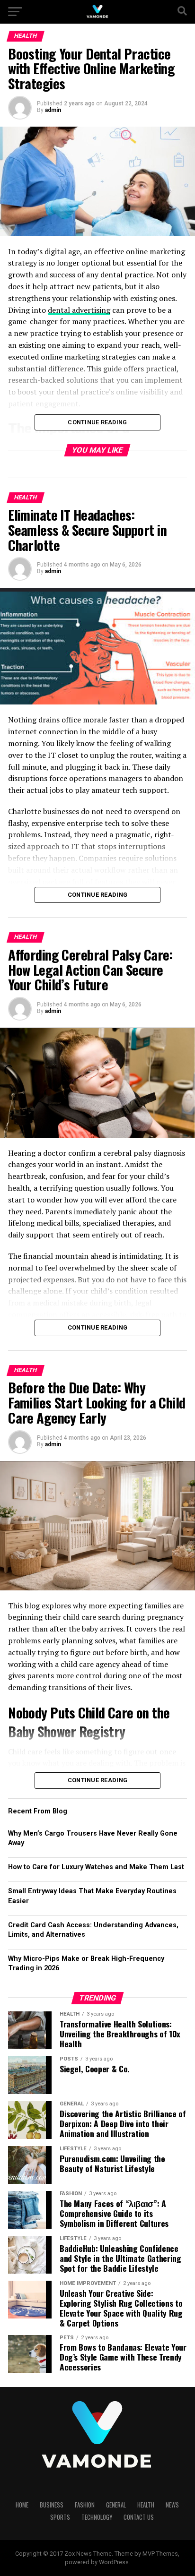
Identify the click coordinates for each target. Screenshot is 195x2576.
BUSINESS (52, 2505)
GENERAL (116, 2505)
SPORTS (60, 2517)
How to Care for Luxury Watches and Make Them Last (96, 1867)
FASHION (85, 2505)
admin (53, 110)
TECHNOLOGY (97, 2517)
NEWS (172, 2505)
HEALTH (146, 2505)
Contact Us (139, 2517)
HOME (22, 2505)
